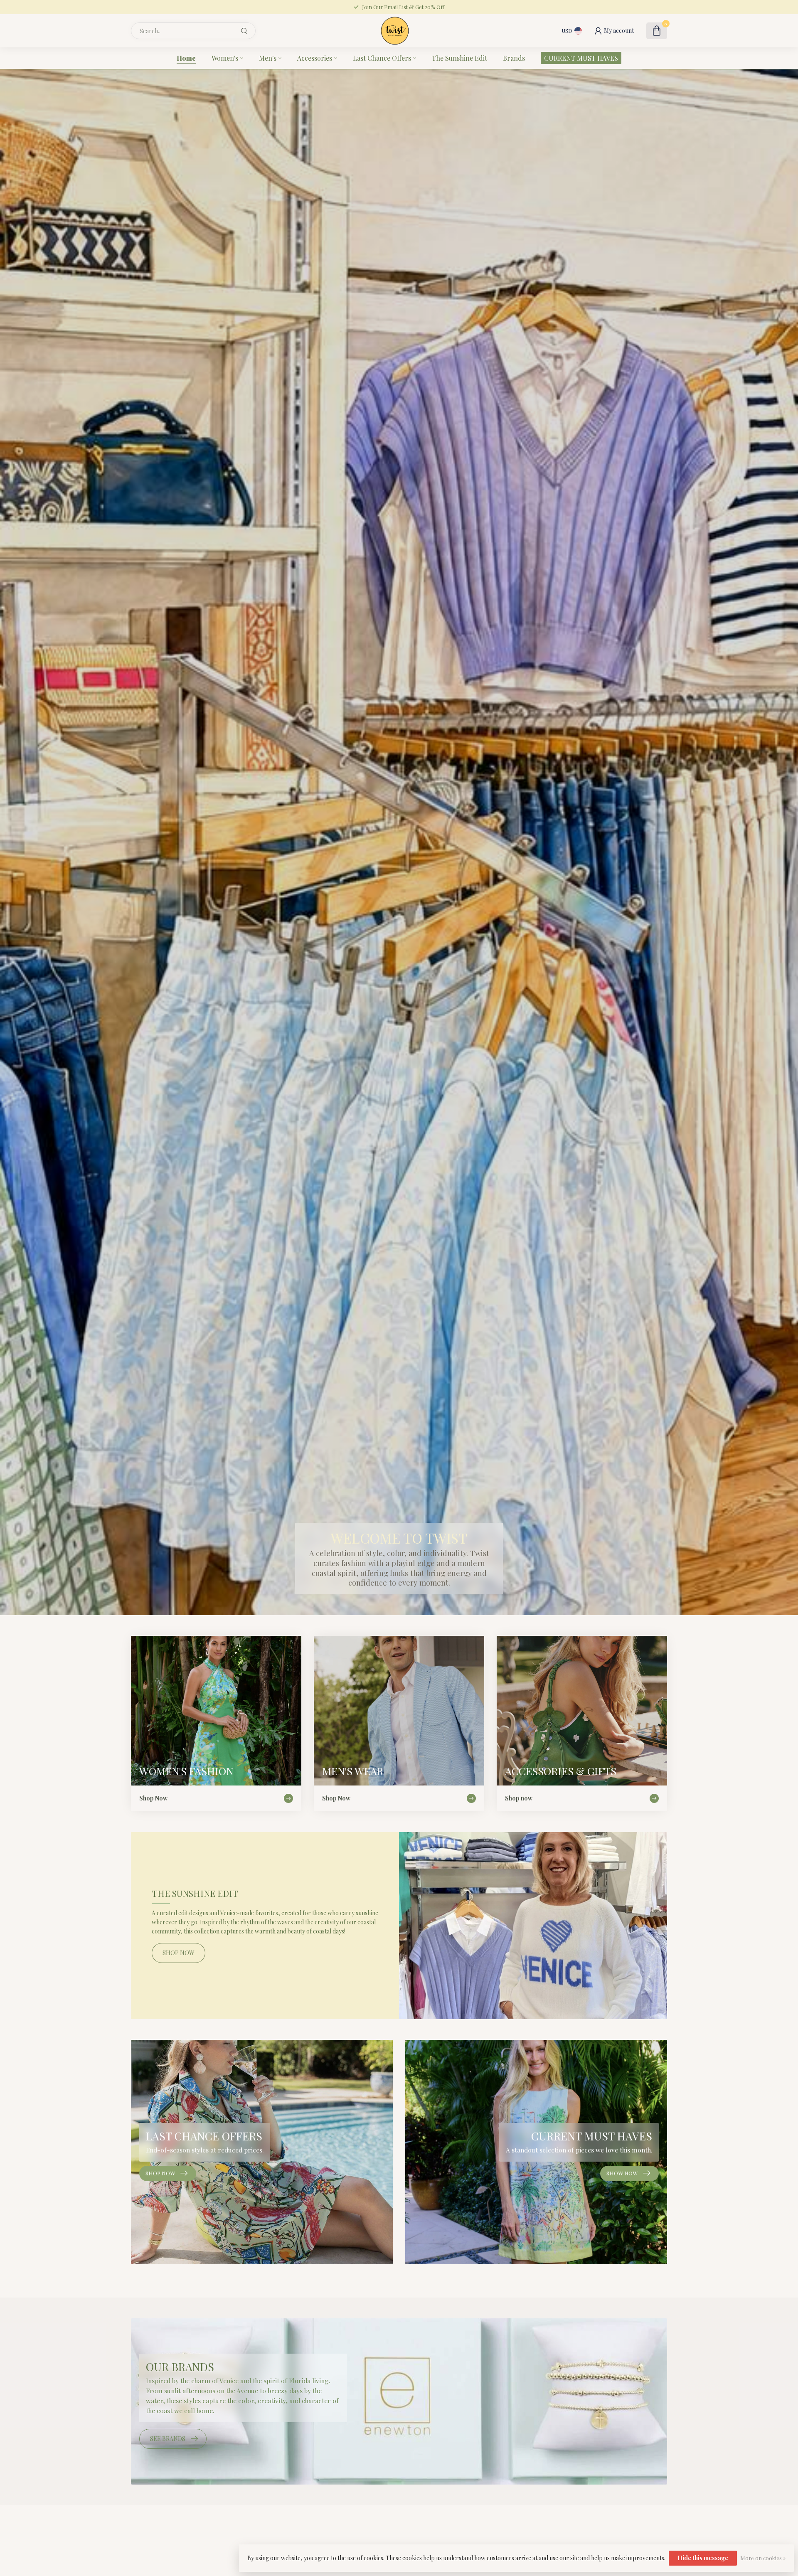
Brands (514, 58)
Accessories (315, 58)
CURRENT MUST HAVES (581, 58)
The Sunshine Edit (459, 58)
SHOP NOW (179, 1953)
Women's (225, 58)
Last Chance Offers (382, 58)
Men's (268, 58)
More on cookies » (763, 2558)
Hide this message (703, 2558)
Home (186, 58)
